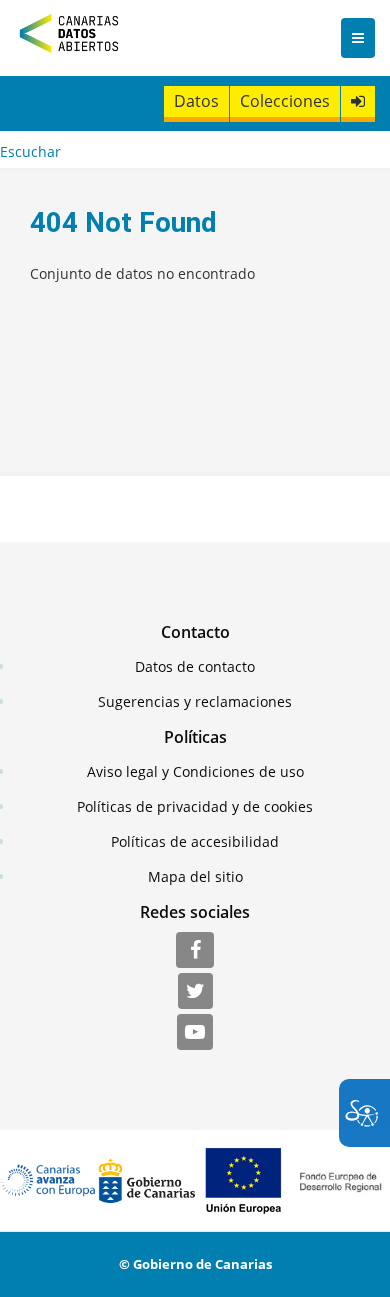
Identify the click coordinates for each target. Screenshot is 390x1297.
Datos (196, 101)
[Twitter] (195, 992)
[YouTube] (195, 1033)
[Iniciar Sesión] (358, 101)
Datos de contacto (195, 666)
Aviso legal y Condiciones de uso (195, 771)
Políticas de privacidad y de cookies (195, 806)
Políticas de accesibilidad (195, 841)
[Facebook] (195, 951)
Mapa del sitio (195, 876)
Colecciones (285, 101)
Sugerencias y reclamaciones (195, 701)
